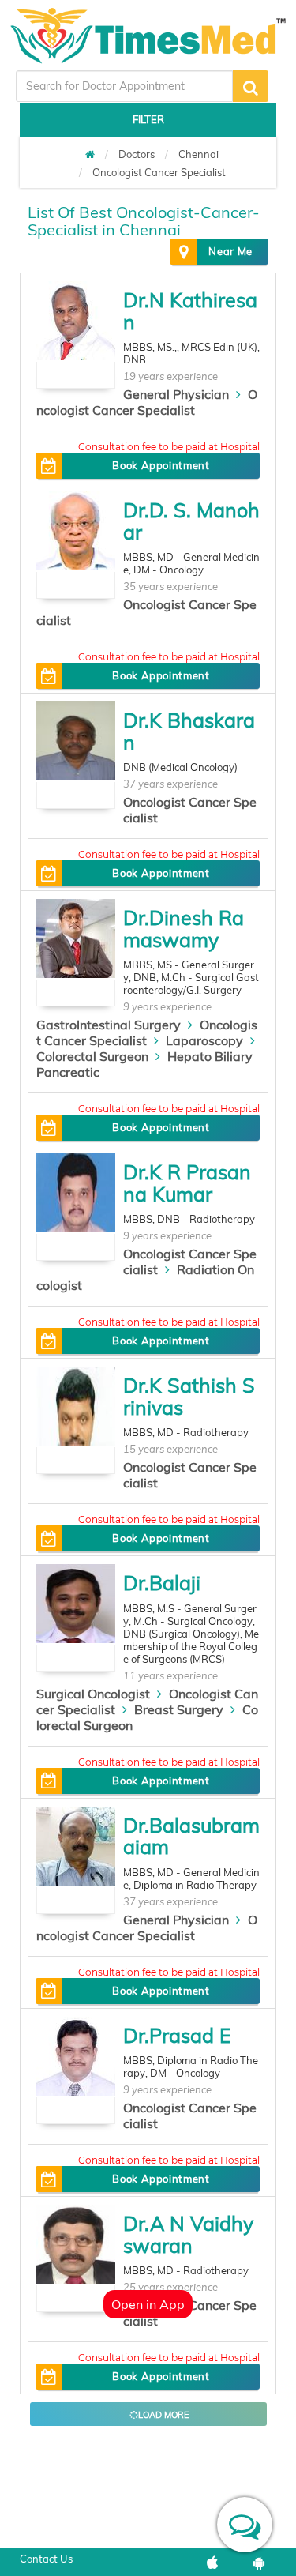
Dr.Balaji (162, 1583)
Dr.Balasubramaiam (191, 1836)
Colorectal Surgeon (92, 1056)
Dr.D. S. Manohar (191, 521)
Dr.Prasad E (177, 2035)
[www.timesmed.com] (90, 154)
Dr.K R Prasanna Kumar (187, 1183)
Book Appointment (161, 465)
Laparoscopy (204, 1040)
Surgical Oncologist (93, 1694)
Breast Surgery (179, 1709)
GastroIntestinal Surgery (109, 1025)
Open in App (148, 2304)
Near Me (230, 251)
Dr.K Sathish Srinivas (189, 1396)
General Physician (176, 394)
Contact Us (46, 2559)
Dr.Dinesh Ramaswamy (184, 929)
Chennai (199, 154)
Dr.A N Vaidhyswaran (188, 2234)
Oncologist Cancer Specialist (159, 172)
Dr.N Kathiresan (190, 311)
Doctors (137, 154)
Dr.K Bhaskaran (189, 731)
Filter (148, 119)
